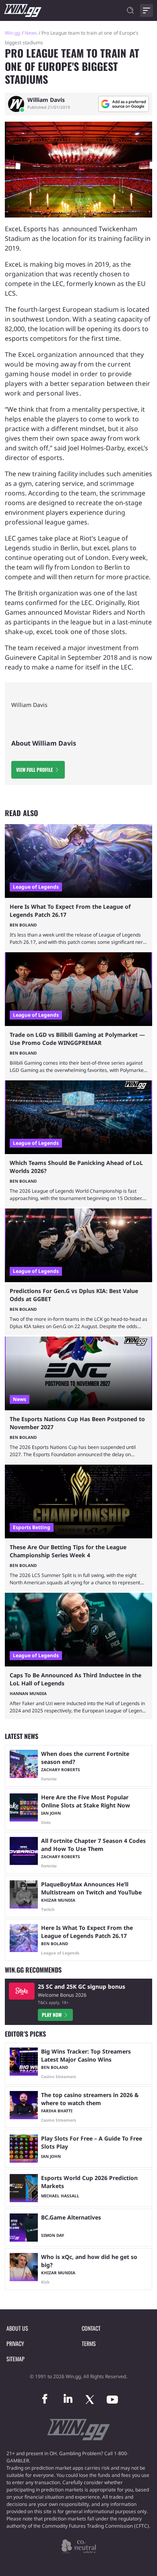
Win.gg (12, 33)
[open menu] (147, 10)
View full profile (34, 770)
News (31, 33)
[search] (130, 10)
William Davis (46, 100)
